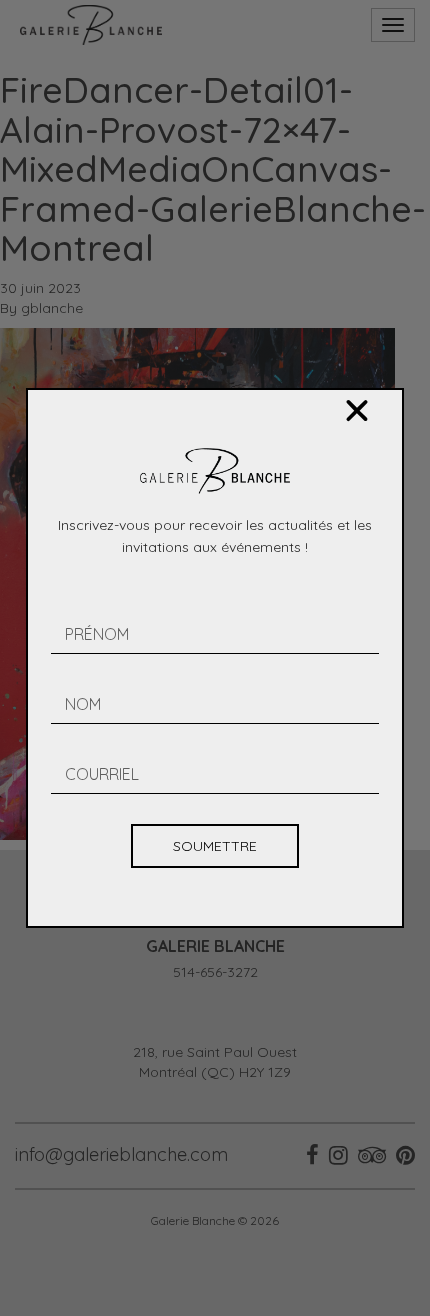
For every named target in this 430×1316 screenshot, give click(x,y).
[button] (357, 411)
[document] (215, 658)
